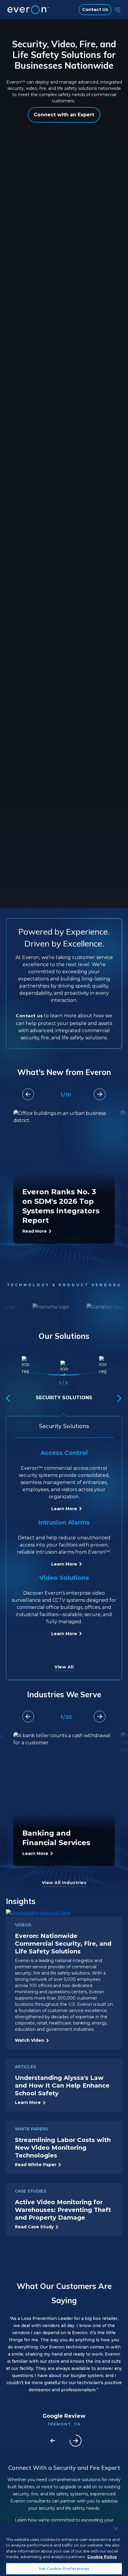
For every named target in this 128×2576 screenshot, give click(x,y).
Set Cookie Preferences (64, 2569)
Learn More (64, 1509)
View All (64, 1667)
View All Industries (64, 1883)
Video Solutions (64, 1578)
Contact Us (95, 10)
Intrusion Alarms (64, 1522)
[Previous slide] (53, 2441)
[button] (100, 1094)
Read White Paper (36, 2165)
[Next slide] (76, 2441)
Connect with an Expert (64, 115)
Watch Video (29, 2040)
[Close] (116, 2529)
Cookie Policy (102, 2557)
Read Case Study (34, 2227)
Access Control (64, 1453)
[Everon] (27, 10)
